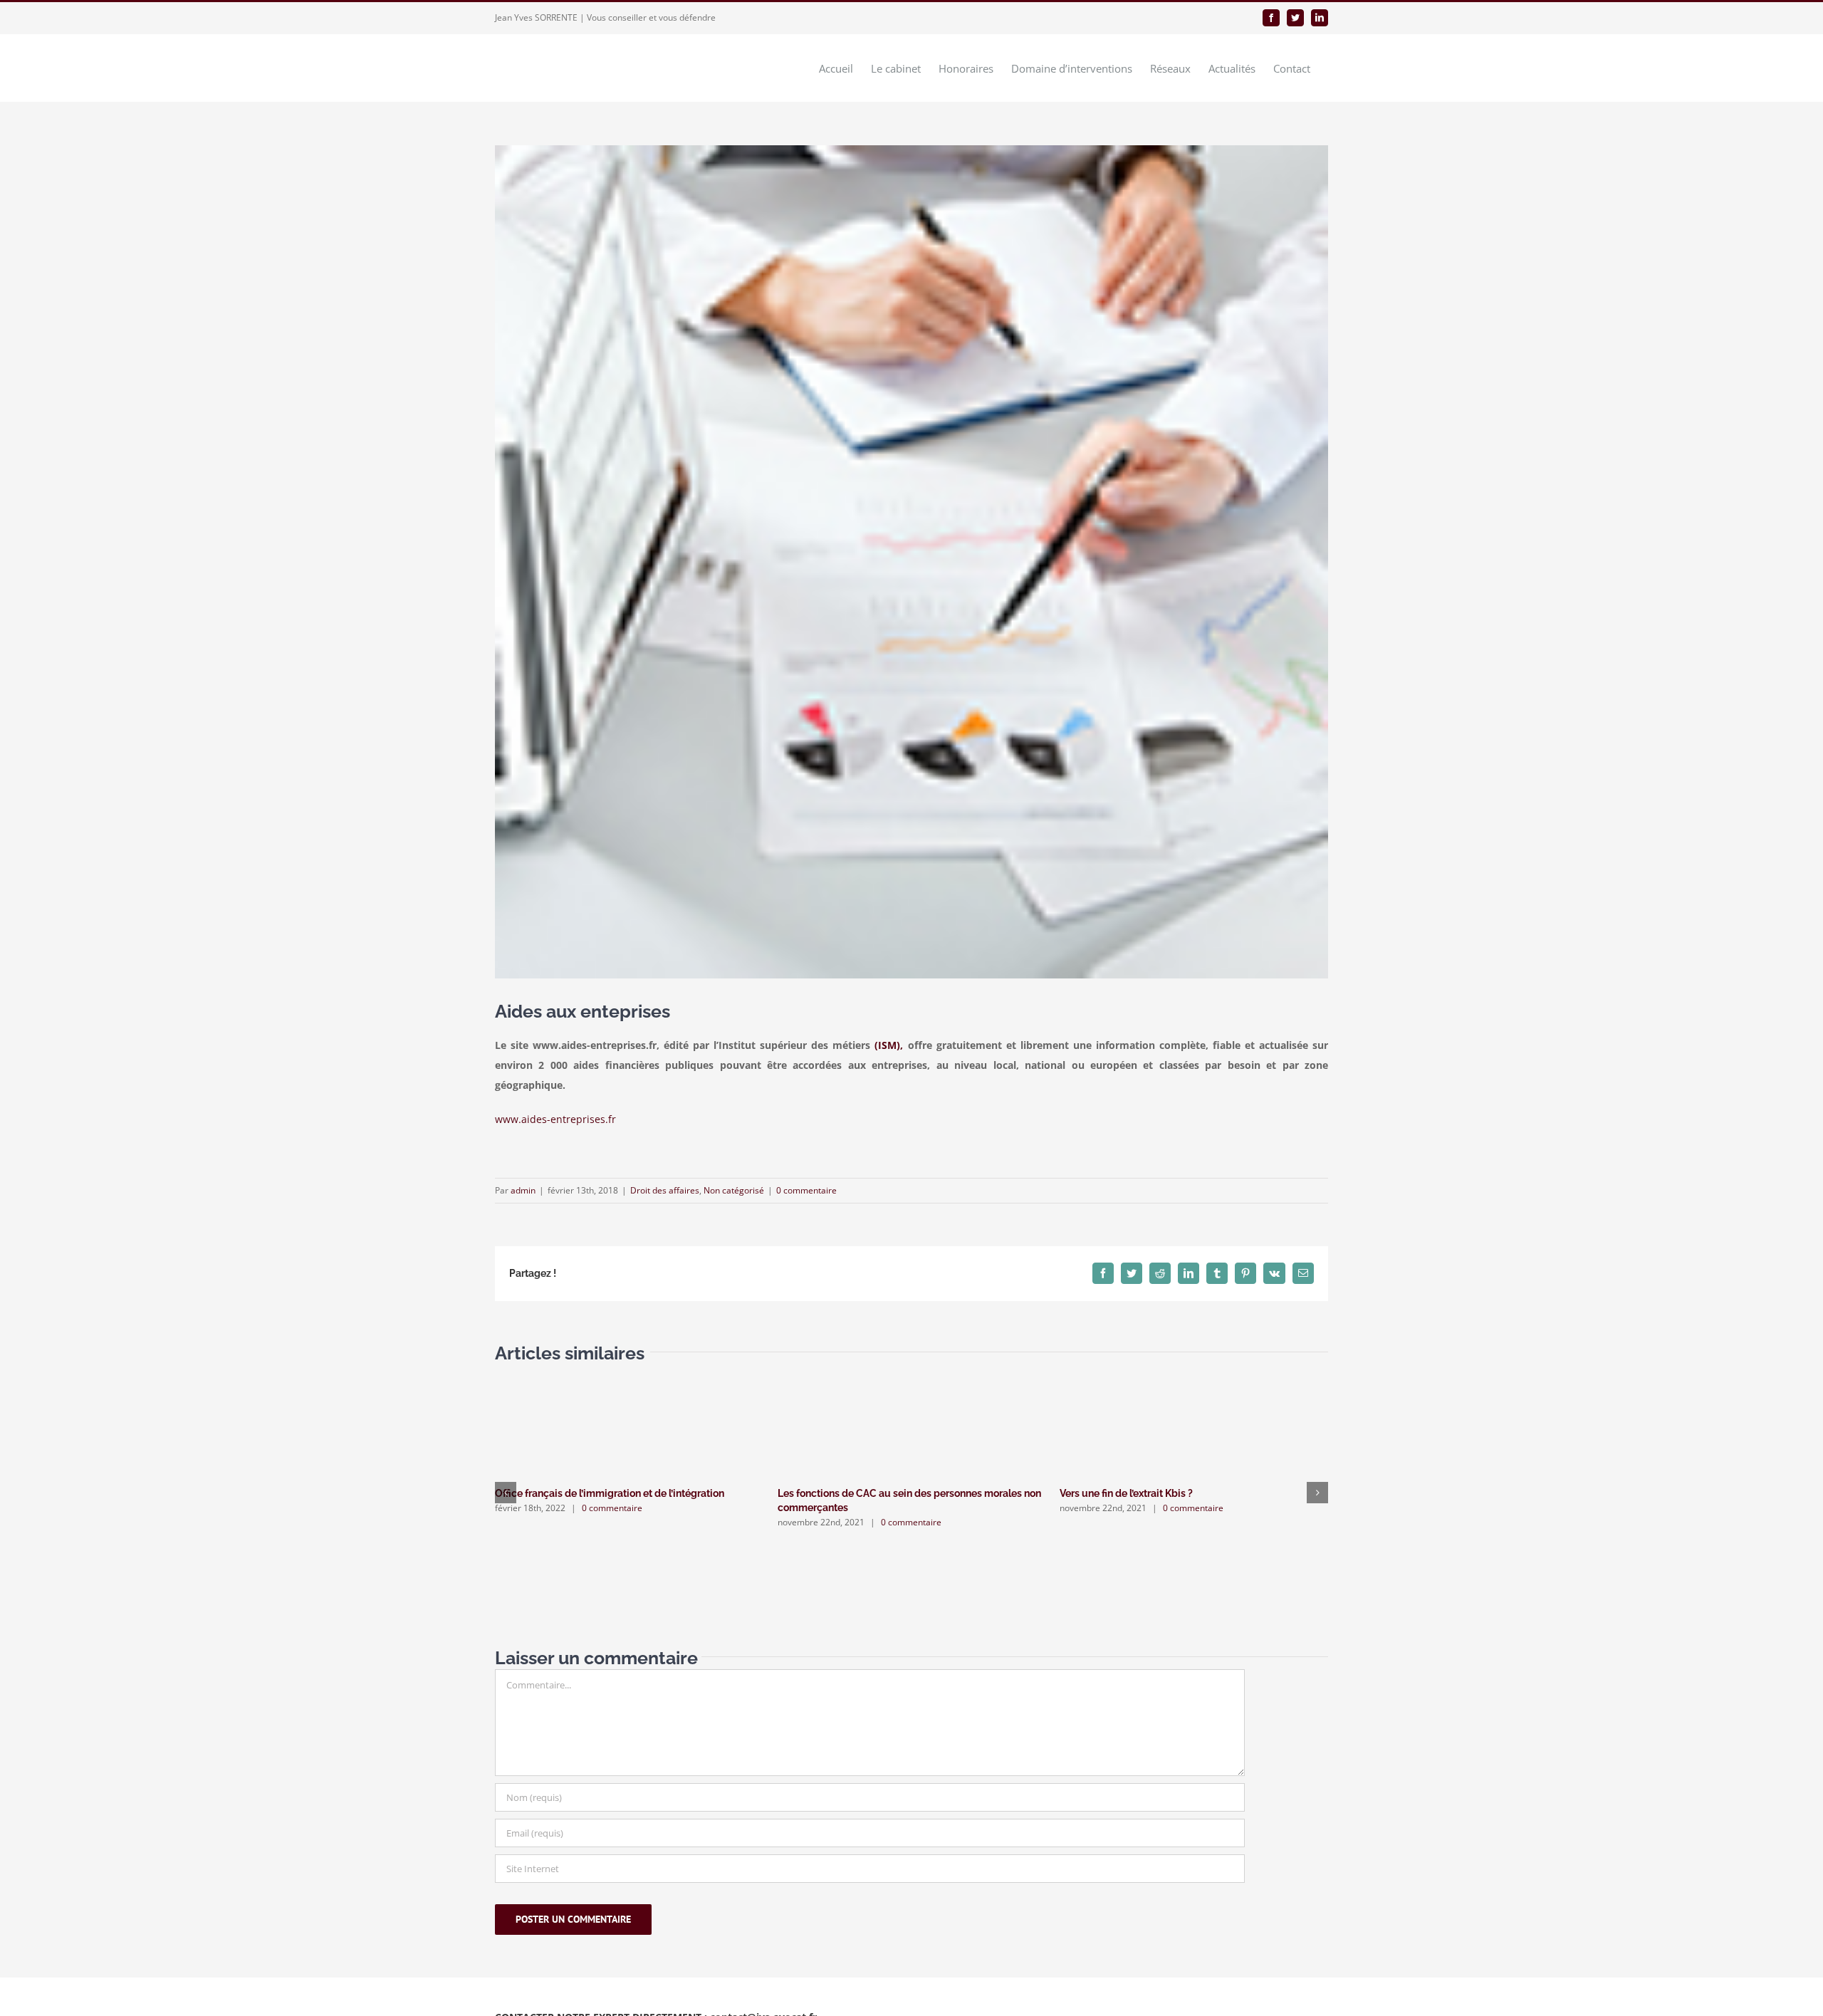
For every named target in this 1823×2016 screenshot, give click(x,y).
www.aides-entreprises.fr (555, 1119)
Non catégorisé (734, 1190)
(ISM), (889, 1045)
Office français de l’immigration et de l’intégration (610, 1493)
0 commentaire (806, 1190)
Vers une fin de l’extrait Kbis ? (1126, 1493)
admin (523, 1190)
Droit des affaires (665, 1190)
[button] (506, 1493)
